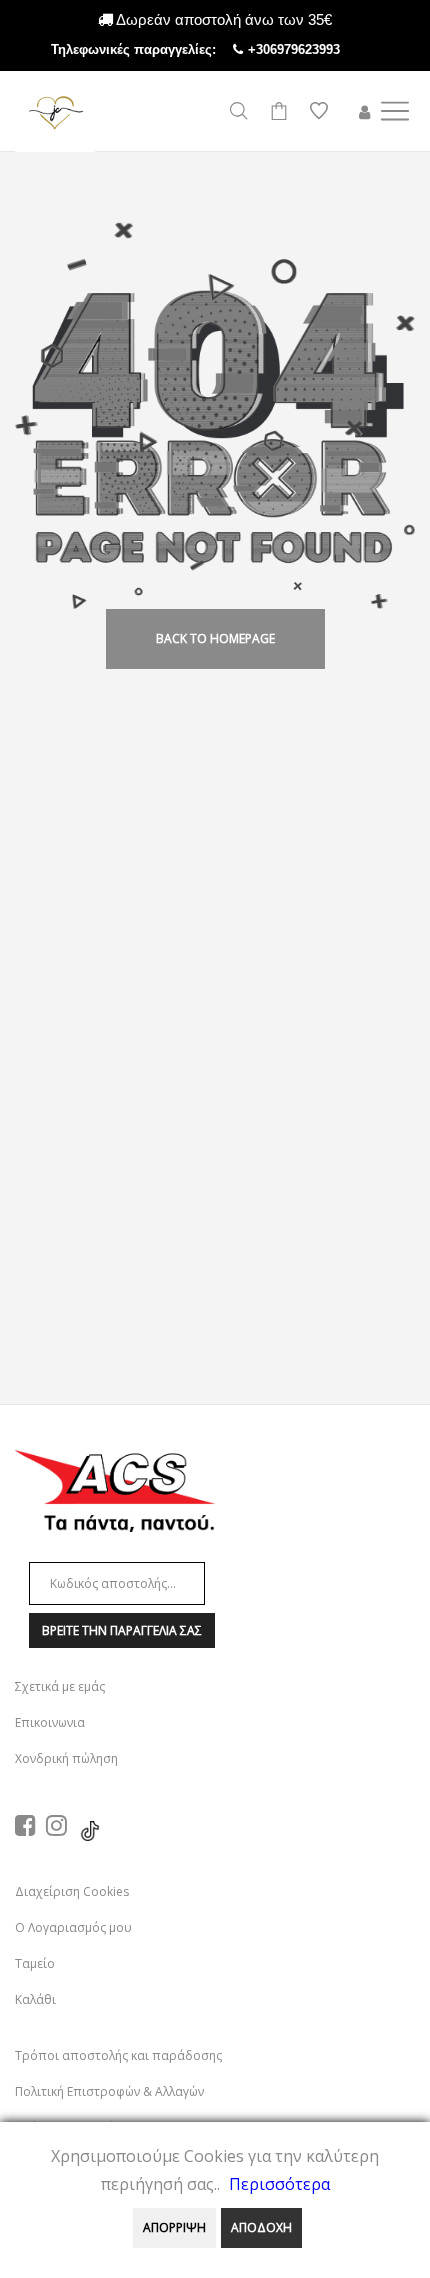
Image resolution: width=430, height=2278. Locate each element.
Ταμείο (35, 1963)
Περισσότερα (279, 2184)
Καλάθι (35, 1999)
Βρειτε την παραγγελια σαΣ (122, 1630)
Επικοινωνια (50, 1722)
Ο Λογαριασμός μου (73, 1927)
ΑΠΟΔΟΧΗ (261, 2227)
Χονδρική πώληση (66, 1758)
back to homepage (215, 638)
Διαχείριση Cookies (72, 1891)
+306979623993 (314, 49)
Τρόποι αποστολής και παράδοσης (118, 2055)
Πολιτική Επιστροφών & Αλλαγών (109, 2091)
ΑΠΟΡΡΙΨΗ (174, 2227)
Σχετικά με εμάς (60, 1686)
